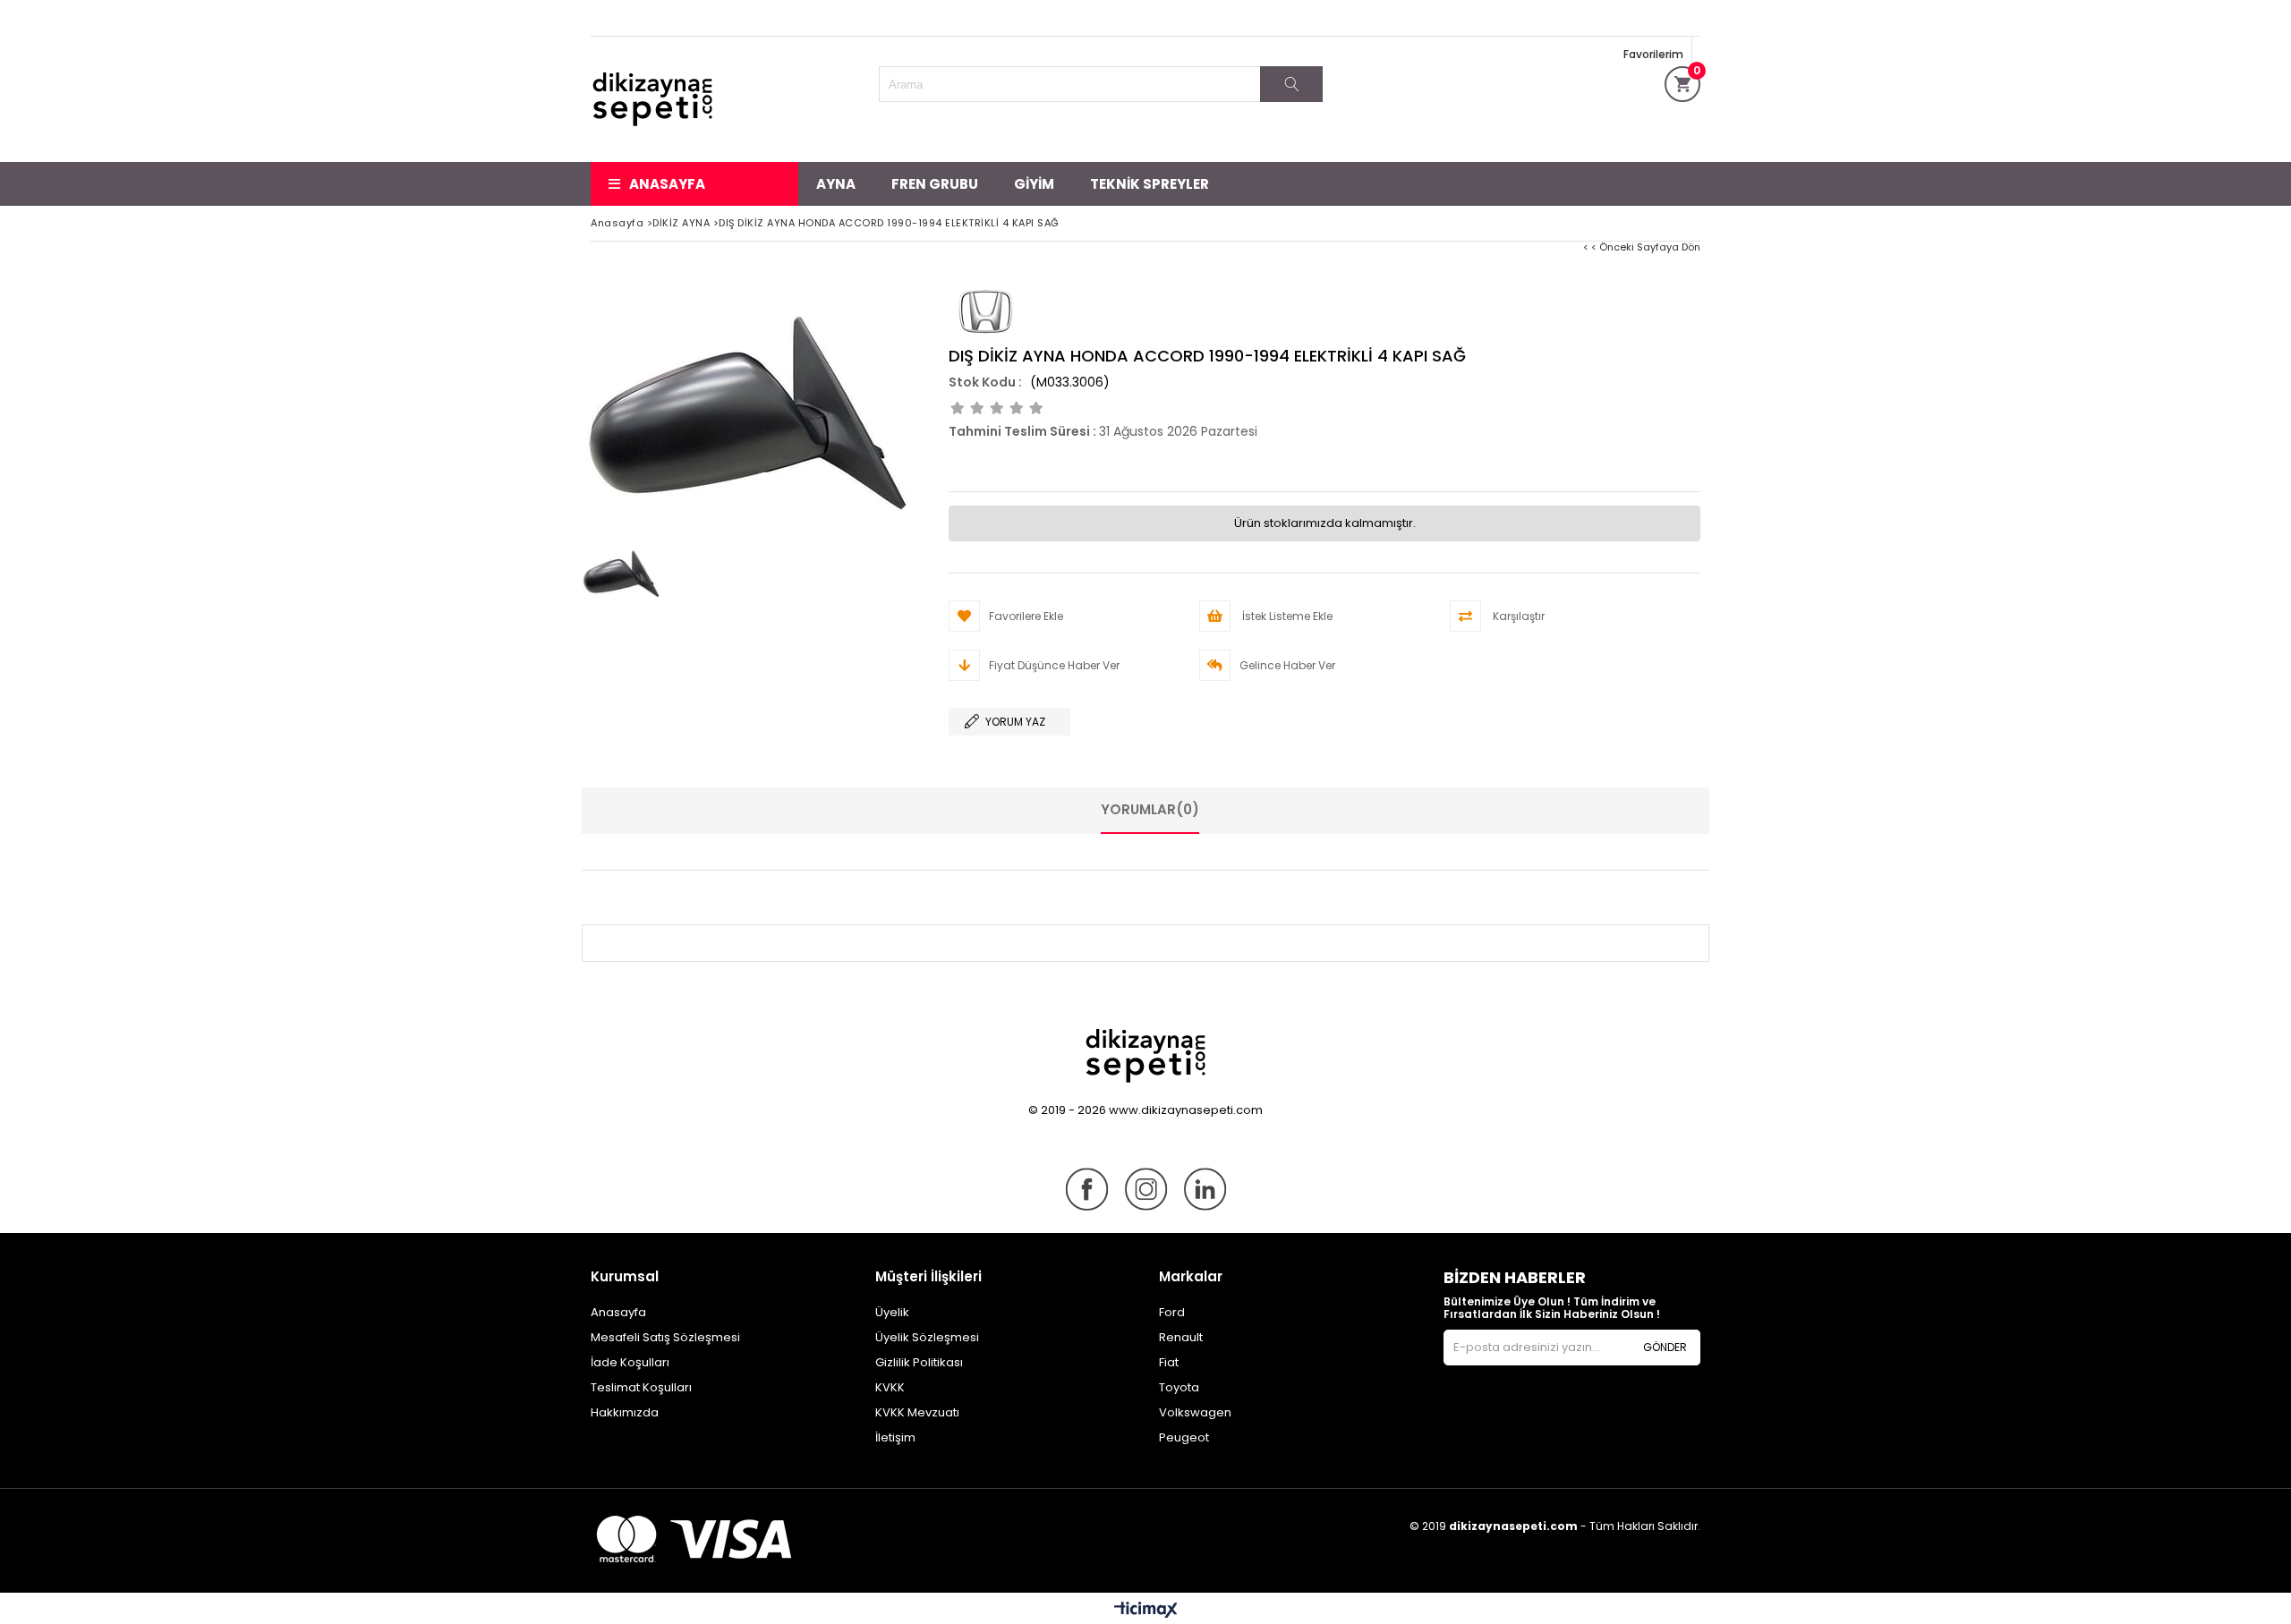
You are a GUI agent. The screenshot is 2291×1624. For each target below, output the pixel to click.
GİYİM (1034, 184)
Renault (1181, 1337)
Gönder (1665, 1347)
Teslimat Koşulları (641, 1387)
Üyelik (892, 1312)
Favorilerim (1653, 54)
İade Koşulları (630, 1362)
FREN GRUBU (935, 184)
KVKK (890, 1387)
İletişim (895, 1437)
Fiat (1169, 1362)
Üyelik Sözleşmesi (927, 1337)
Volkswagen (1195, 1412)
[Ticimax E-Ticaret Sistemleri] (1146, 1611)
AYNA (836, 184)
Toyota (1179, 1387)
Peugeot (1184, 1437)
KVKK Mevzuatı (917, 1412)
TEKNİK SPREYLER (1150, 184)
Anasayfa (667, 184)
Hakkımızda (625, 1412)
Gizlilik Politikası (919, 1362)
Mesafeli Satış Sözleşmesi (665, 1337)
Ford (1172, 1312)
